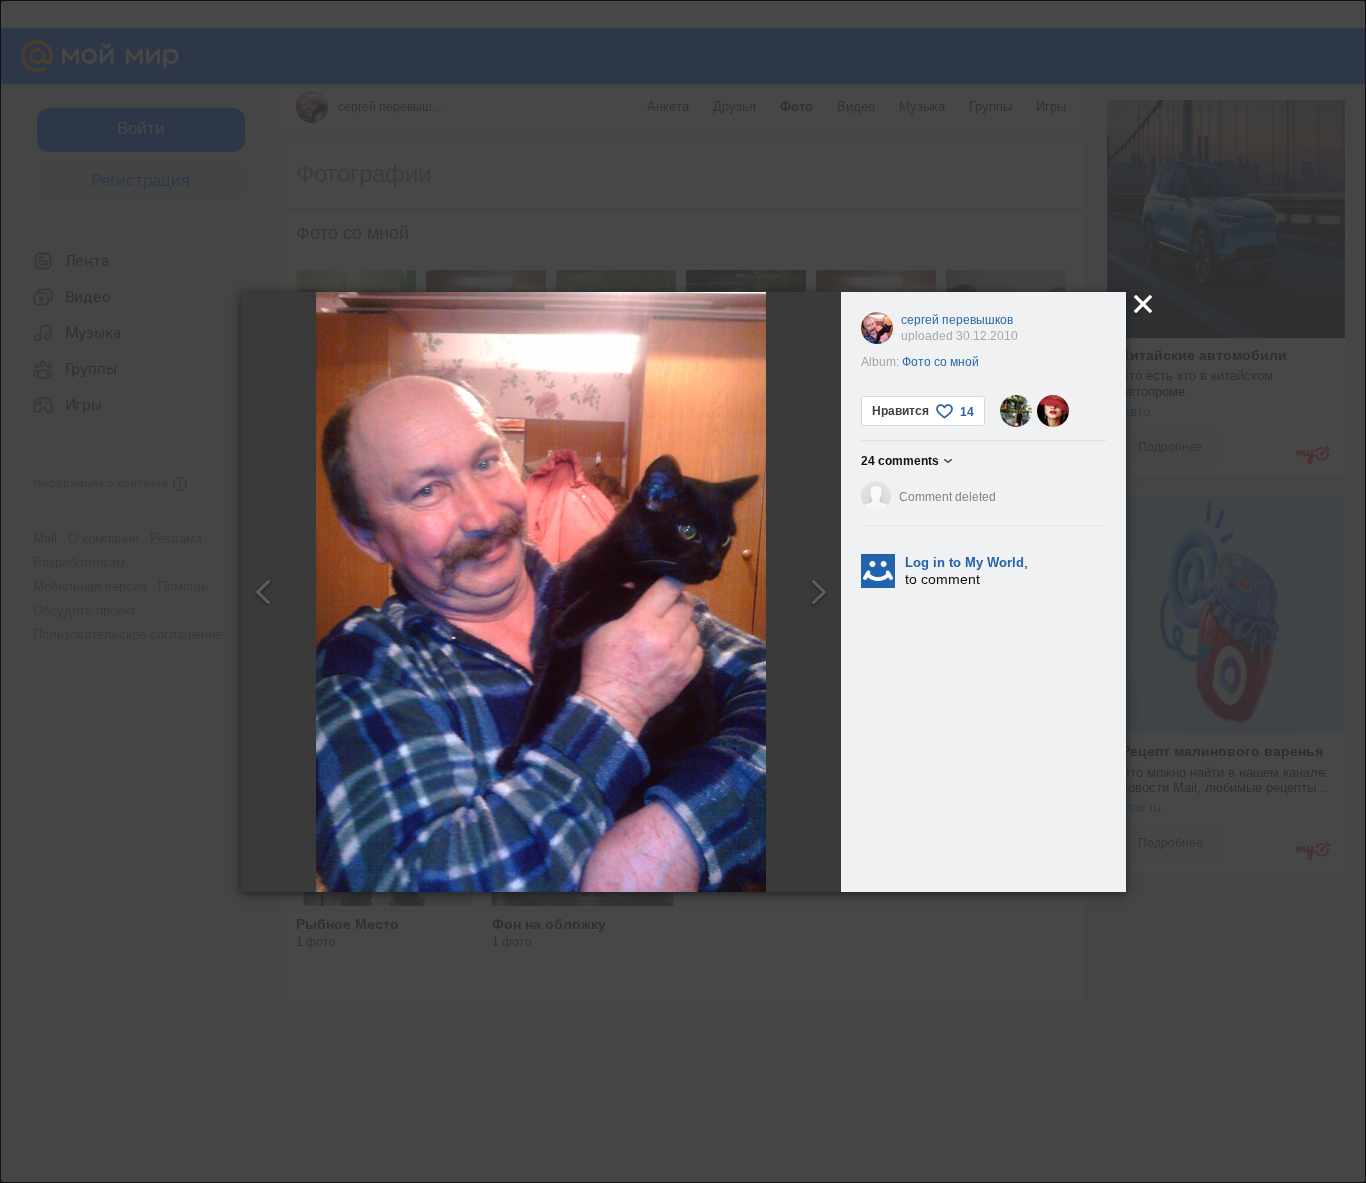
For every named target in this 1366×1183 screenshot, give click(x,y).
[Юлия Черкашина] (1016, 411)
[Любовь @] (1053, 411)
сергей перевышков (957, 320)
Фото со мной (940, 362)
